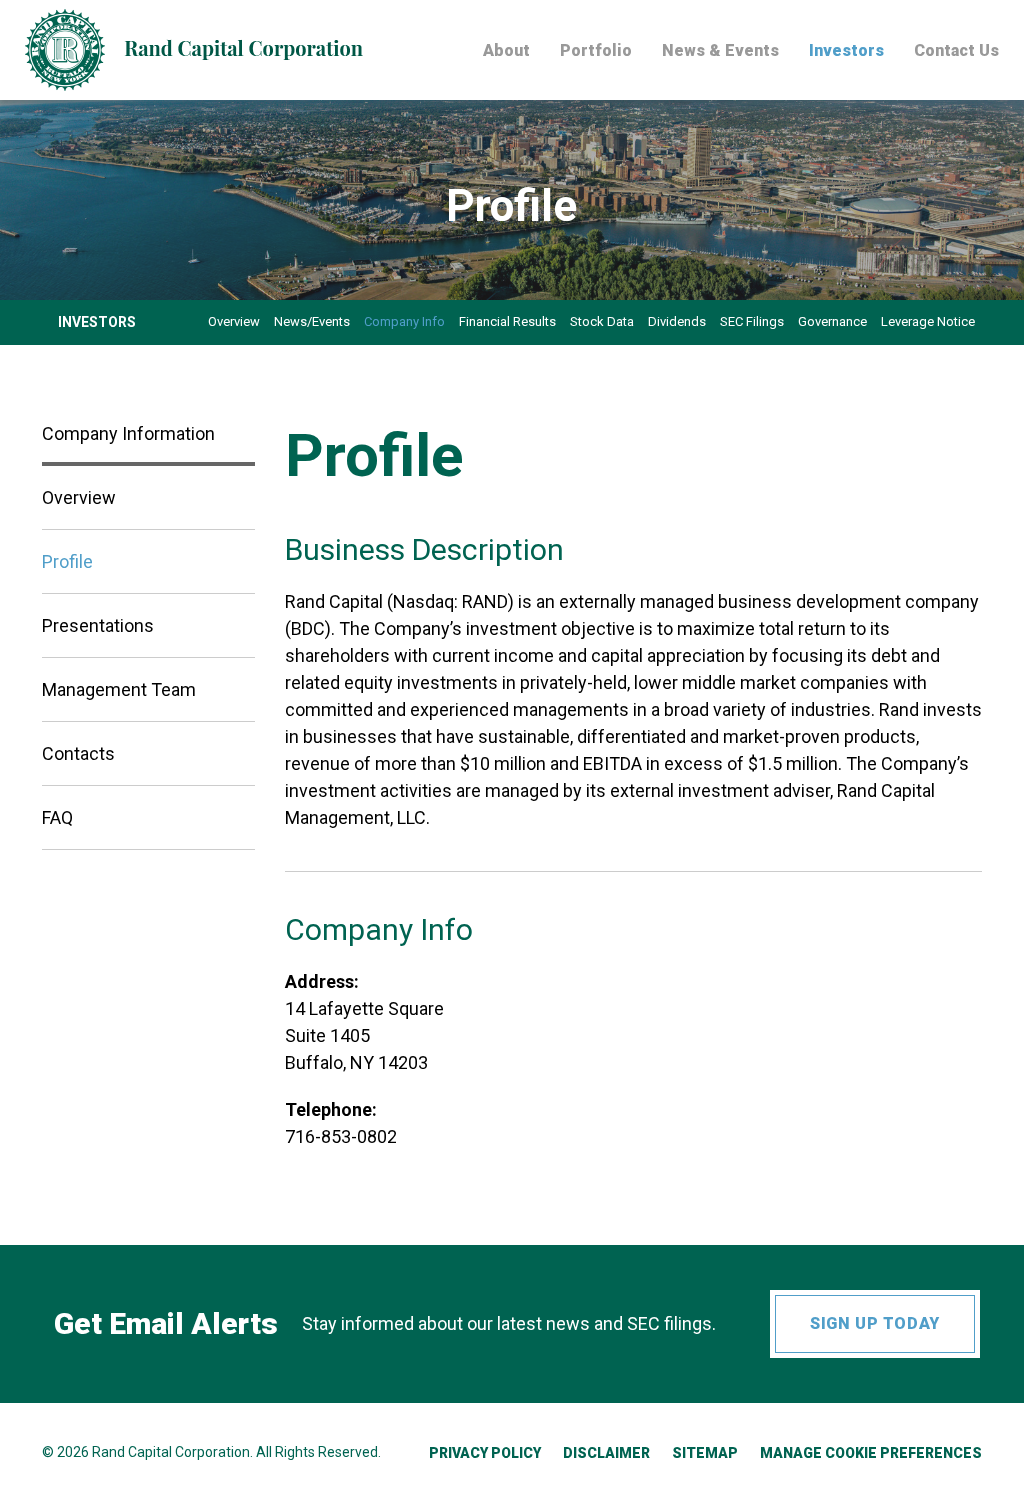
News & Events (720, 51)
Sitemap (705, 1453)
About (506, 51)
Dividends (677, 321)
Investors (846, 51)
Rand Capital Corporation (171, 1452)
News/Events (312, 321)
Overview (234, 321)
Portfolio (596, 51)
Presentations (98, 625)
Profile (67, 561)
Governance (832, 321)
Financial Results (507, 321)
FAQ (57, 817)
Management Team (119, 689)
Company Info (404, 321)
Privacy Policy (485, 1453)
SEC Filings (752, 321)
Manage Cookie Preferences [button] (871, 1453)
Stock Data (602, 321)
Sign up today (874, 1323)
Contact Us (956, 51)
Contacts (78, 753)
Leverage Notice (928, 321)
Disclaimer (606, 1453)
